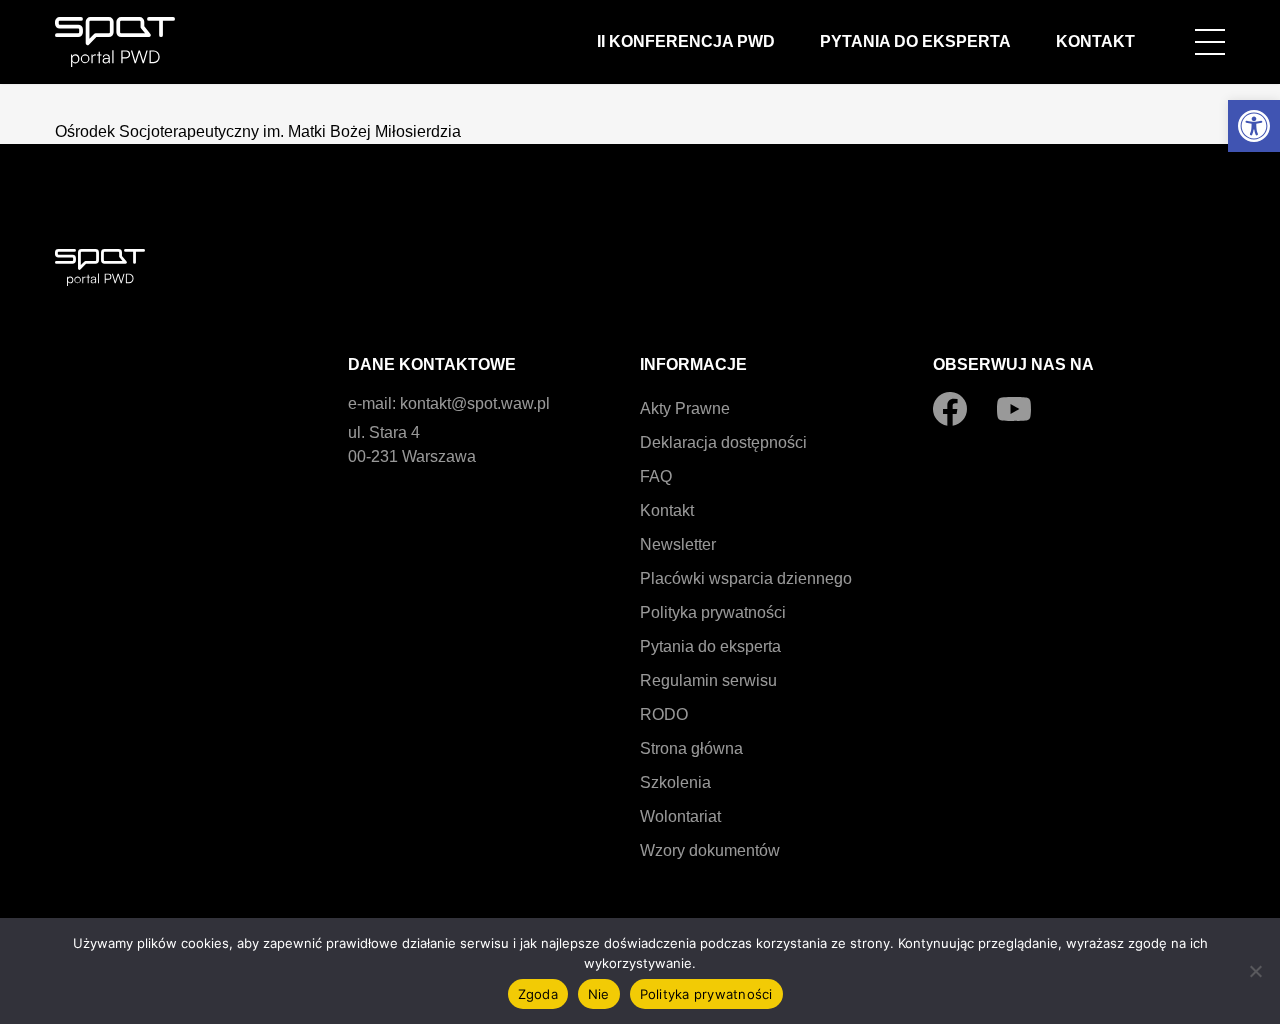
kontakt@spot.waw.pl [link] (475, 403)
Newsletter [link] (678, 544)
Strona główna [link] (691, 748)
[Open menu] (1210, 42)
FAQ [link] (656, 476)
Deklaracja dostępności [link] (723, 442)
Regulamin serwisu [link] (708, 680)
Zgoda (538, 994)
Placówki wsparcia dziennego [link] (746, 578)
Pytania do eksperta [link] (915, 41)
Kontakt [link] (1095, 41)
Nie (599, 994)
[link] (1254, 126)
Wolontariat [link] (680, 816)
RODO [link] (664, 714)
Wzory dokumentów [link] (710, 850)
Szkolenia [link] (675, 782)
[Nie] (1255, 971)
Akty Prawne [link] (685, 408)
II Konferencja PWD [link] (686, 41)
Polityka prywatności (706, 994)
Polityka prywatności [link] (713, 612)
